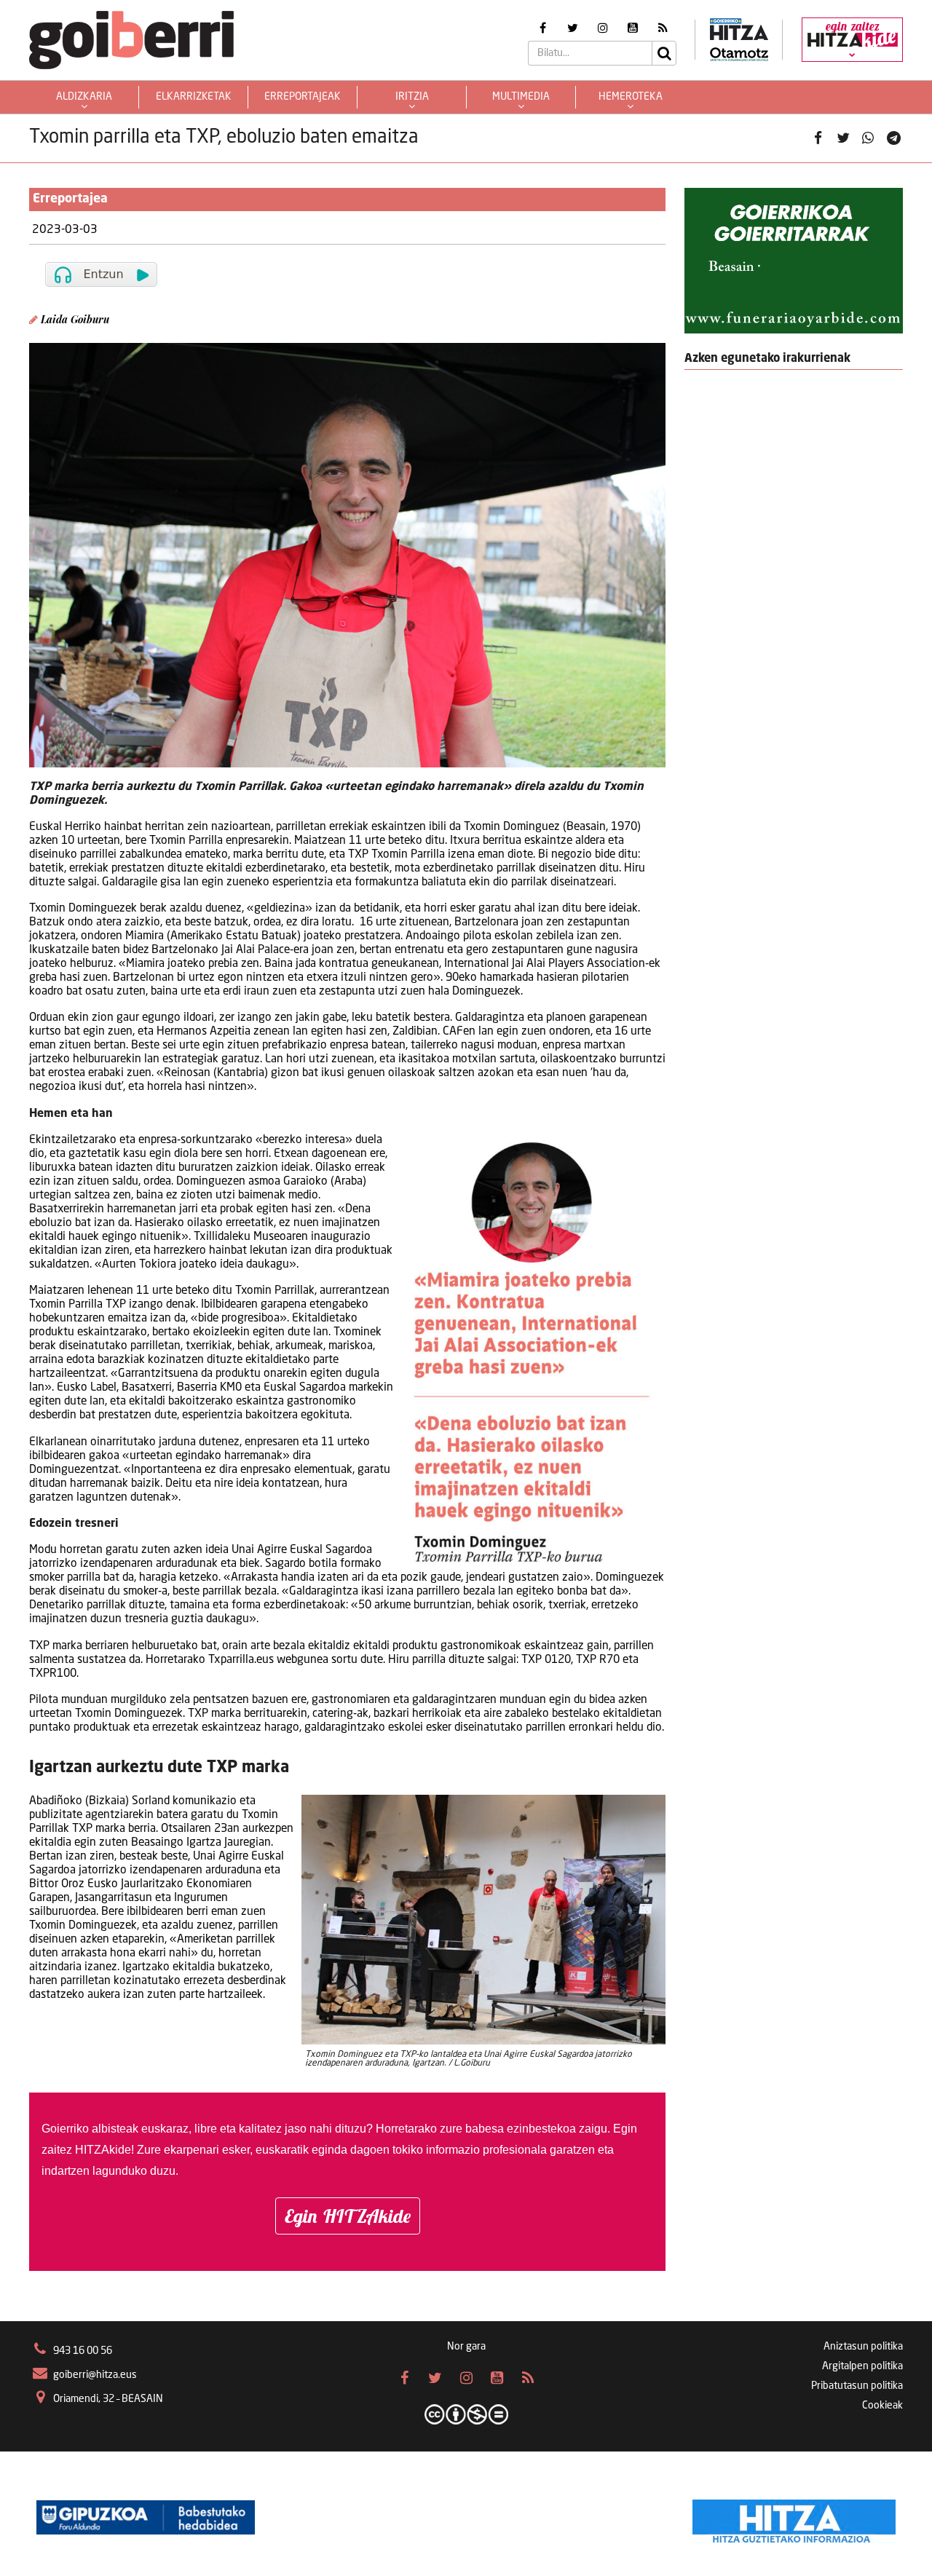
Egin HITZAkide (348, 2216)
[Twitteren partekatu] (843, 138)
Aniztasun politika (863, 2347)
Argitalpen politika (862, 2366)
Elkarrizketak (194, 97)
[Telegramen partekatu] (893, 138)
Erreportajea (70, 199)
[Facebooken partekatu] (818, 138)
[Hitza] (794, 2518)
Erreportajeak (303, 97)
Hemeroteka (631, 97)
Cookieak (882, 2406)
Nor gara (466, 2347)
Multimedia (521, 97)
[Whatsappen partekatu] (868, 138)
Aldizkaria (84, 97)
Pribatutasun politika (857, 2386)
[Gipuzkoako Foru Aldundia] (146, 2518)
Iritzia (412, 97)
